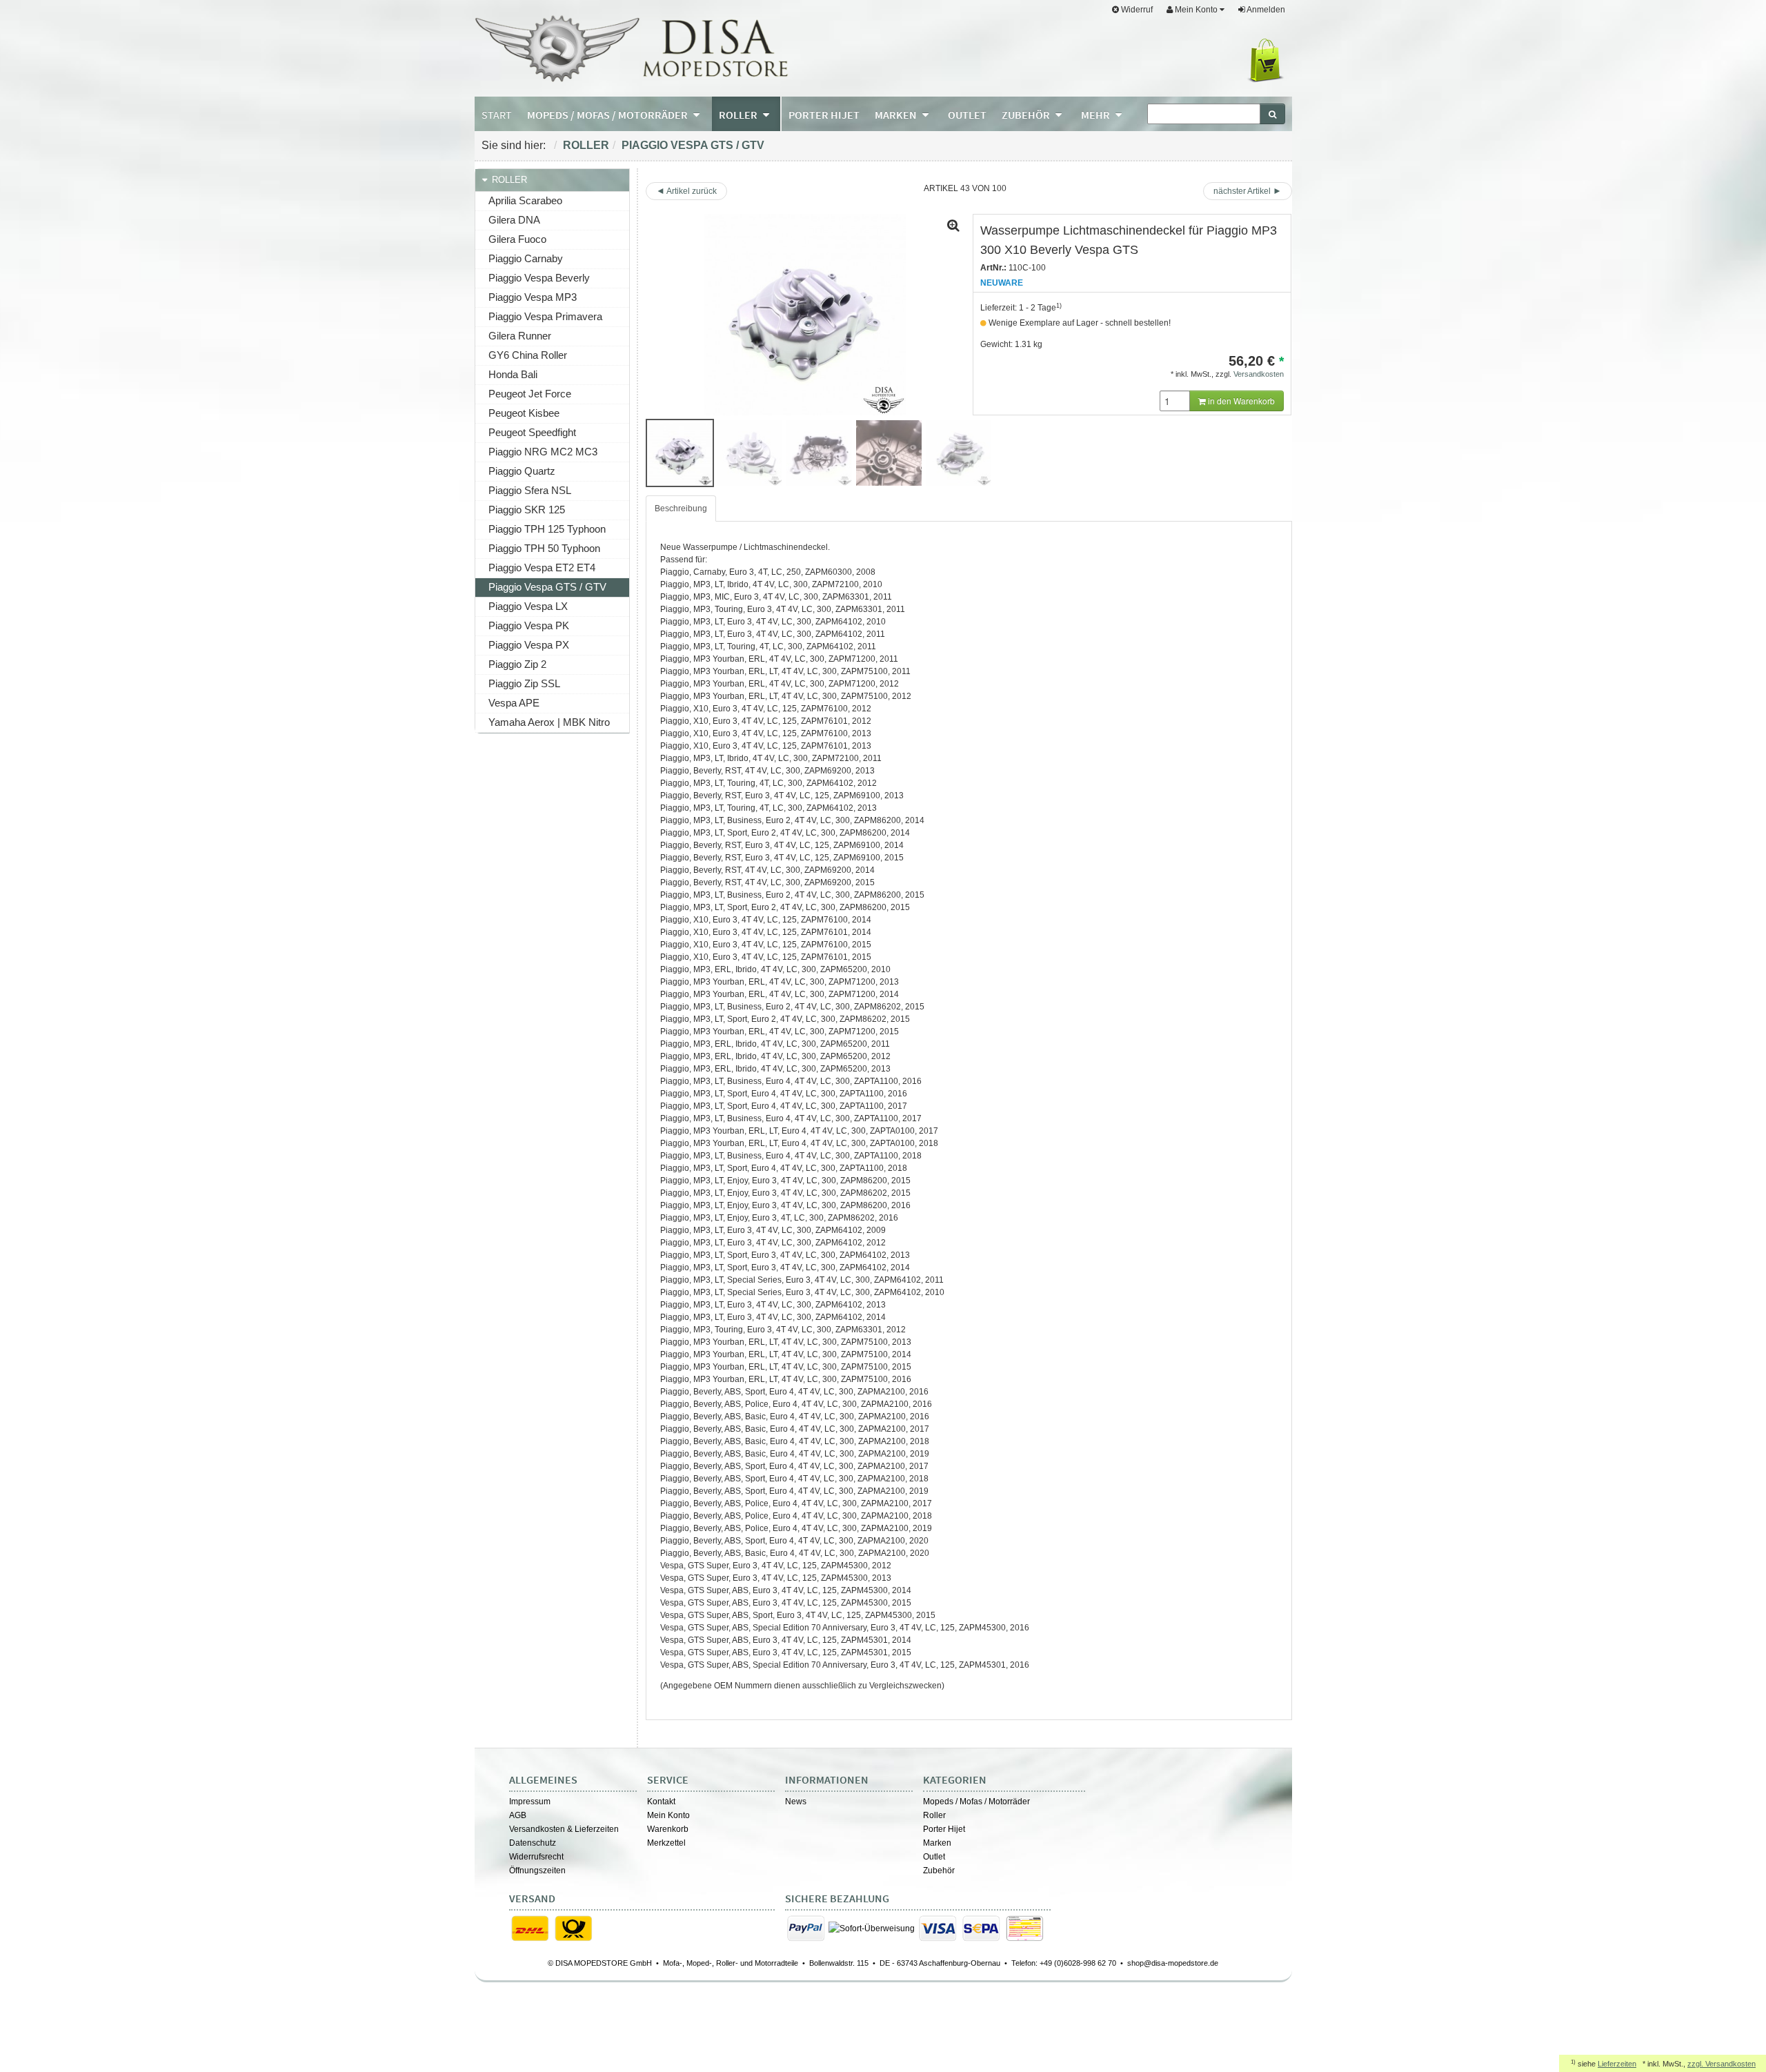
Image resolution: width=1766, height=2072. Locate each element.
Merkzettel (666, 1843)
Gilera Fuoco (517, 239)
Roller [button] (739, 115)
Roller (586, 145)
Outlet (934, 1857)
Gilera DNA (514, 220)
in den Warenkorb (1240, 401)
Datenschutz (533, 1843)
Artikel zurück (692, 191)
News (796, 1802)
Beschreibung (681, 509)
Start (497, 115)
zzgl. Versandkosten (1722, 2064)
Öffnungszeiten (537, 1871)
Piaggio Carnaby (526, 258)
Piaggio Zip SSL (524, 683)
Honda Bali (513, 374)
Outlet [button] (967, 115)
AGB (518, 1815)
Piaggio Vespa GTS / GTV (693, 145)
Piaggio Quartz (522, 471)
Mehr (1097, 115)
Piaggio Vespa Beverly (539, 278)
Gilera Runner (520, 336)
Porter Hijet (944, 1829)
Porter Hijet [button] (824, 115)
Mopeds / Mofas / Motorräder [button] (608, 115)
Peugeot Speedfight (532, 432)
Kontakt (661, 1802)
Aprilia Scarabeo (525, 200)
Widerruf (1136, 10)
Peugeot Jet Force (530, 394)
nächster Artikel (1243, 191)
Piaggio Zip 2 (517, 664)
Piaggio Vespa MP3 (533, 297)
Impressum (530, 1802)
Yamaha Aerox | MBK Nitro (549, 722)
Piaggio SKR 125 (527, 510)
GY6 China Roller (528, 355)
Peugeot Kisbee (524, 413)
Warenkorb (668, 1829)
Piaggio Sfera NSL (530, 490)
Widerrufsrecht (536, 1857)
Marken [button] (897, 115)
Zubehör (939, 1871)
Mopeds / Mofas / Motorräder (976, 1802)
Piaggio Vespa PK (529, 625)
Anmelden (1265, 10)
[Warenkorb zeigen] (1268, 61)
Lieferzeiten (1617, 2064)
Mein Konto (668, 1815)
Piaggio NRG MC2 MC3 (543, 452)
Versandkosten (1259, 374)
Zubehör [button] (1027, 115)
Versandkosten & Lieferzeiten (564, 1829)
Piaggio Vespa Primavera (545, 316)
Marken (937, 1843)
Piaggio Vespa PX (529, 645)
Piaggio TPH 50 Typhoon (544, 548)
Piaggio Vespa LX (528, 606)
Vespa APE (514, 703)
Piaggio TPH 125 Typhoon (547, 529)
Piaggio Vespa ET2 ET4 (542, 568)
